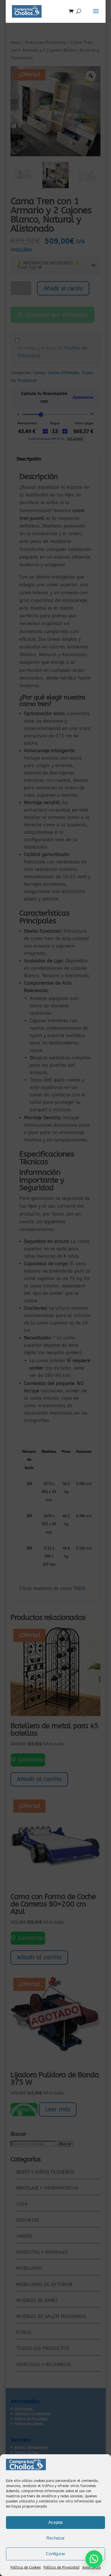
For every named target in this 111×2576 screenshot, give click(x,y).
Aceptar (56, 2522)
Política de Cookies (26, 2567)
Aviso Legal (92, 2567)
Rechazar (55, 2538)
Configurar (55, 2554)
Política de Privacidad (61, 2567)
